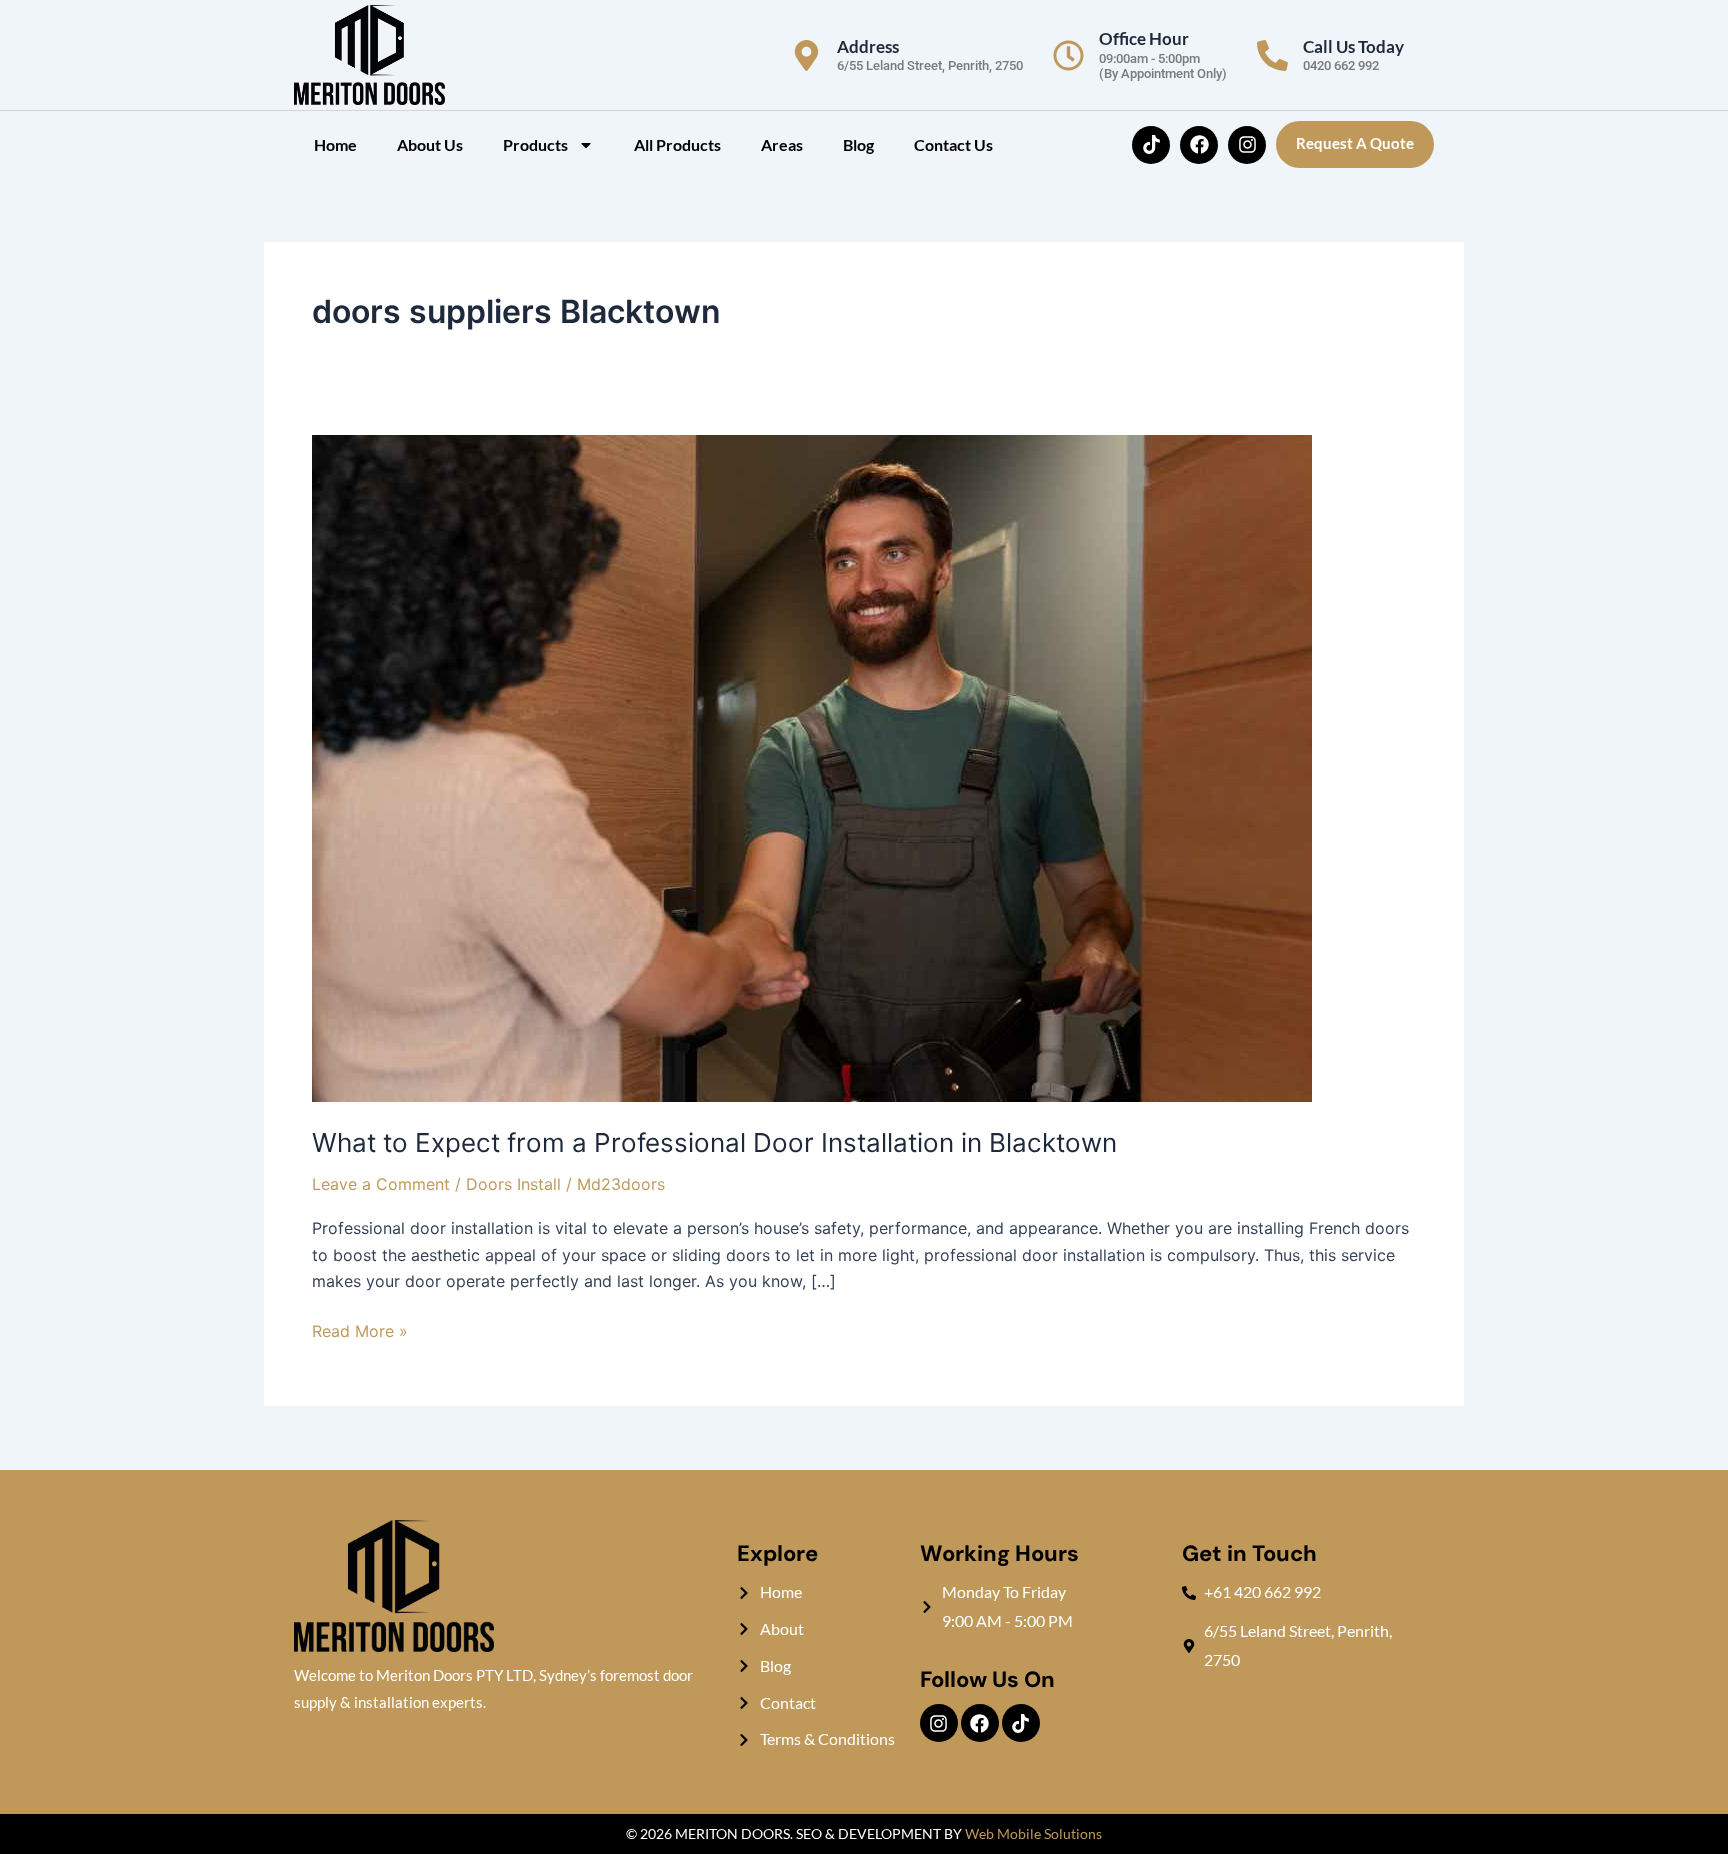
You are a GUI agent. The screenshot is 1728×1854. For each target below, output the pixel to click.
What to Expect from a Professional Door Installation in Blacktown (714, 1142)
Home (335, 144)
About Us (430, 144)
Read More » (360, 1329)
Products (535, 144)
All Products (677, 144)
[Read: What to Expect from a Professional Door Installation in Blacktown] (812, 767)
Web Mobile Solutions (1033, 1833)
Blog (858, 144)
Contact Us (953, 144)
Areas (782, 144)
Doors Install (513, 1184)
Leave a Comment (381, 1184)
